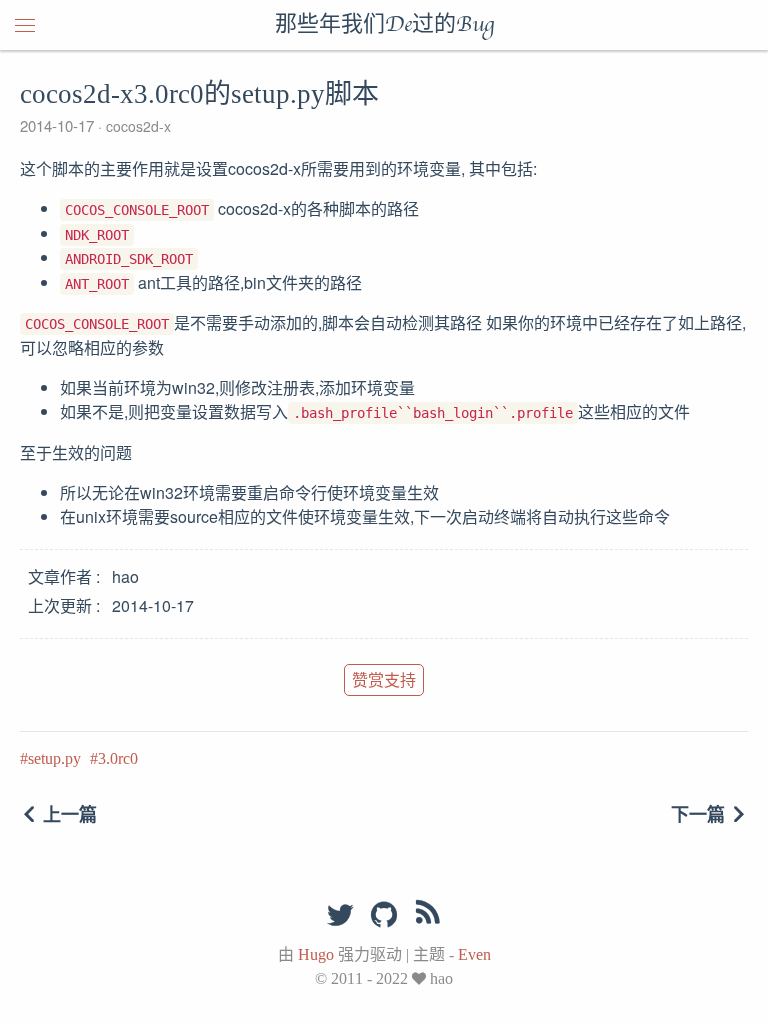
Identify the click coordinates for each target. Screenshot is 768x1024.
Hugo (316, 954)
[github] (384, 916)
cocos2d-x (136, 126)
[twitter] (340, 916)
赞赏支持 (384, 679)
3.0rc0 (118, 758)
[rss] (428, 916)
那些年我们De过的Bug (384, 25)
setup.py (54, 758)
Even (474, 954)
